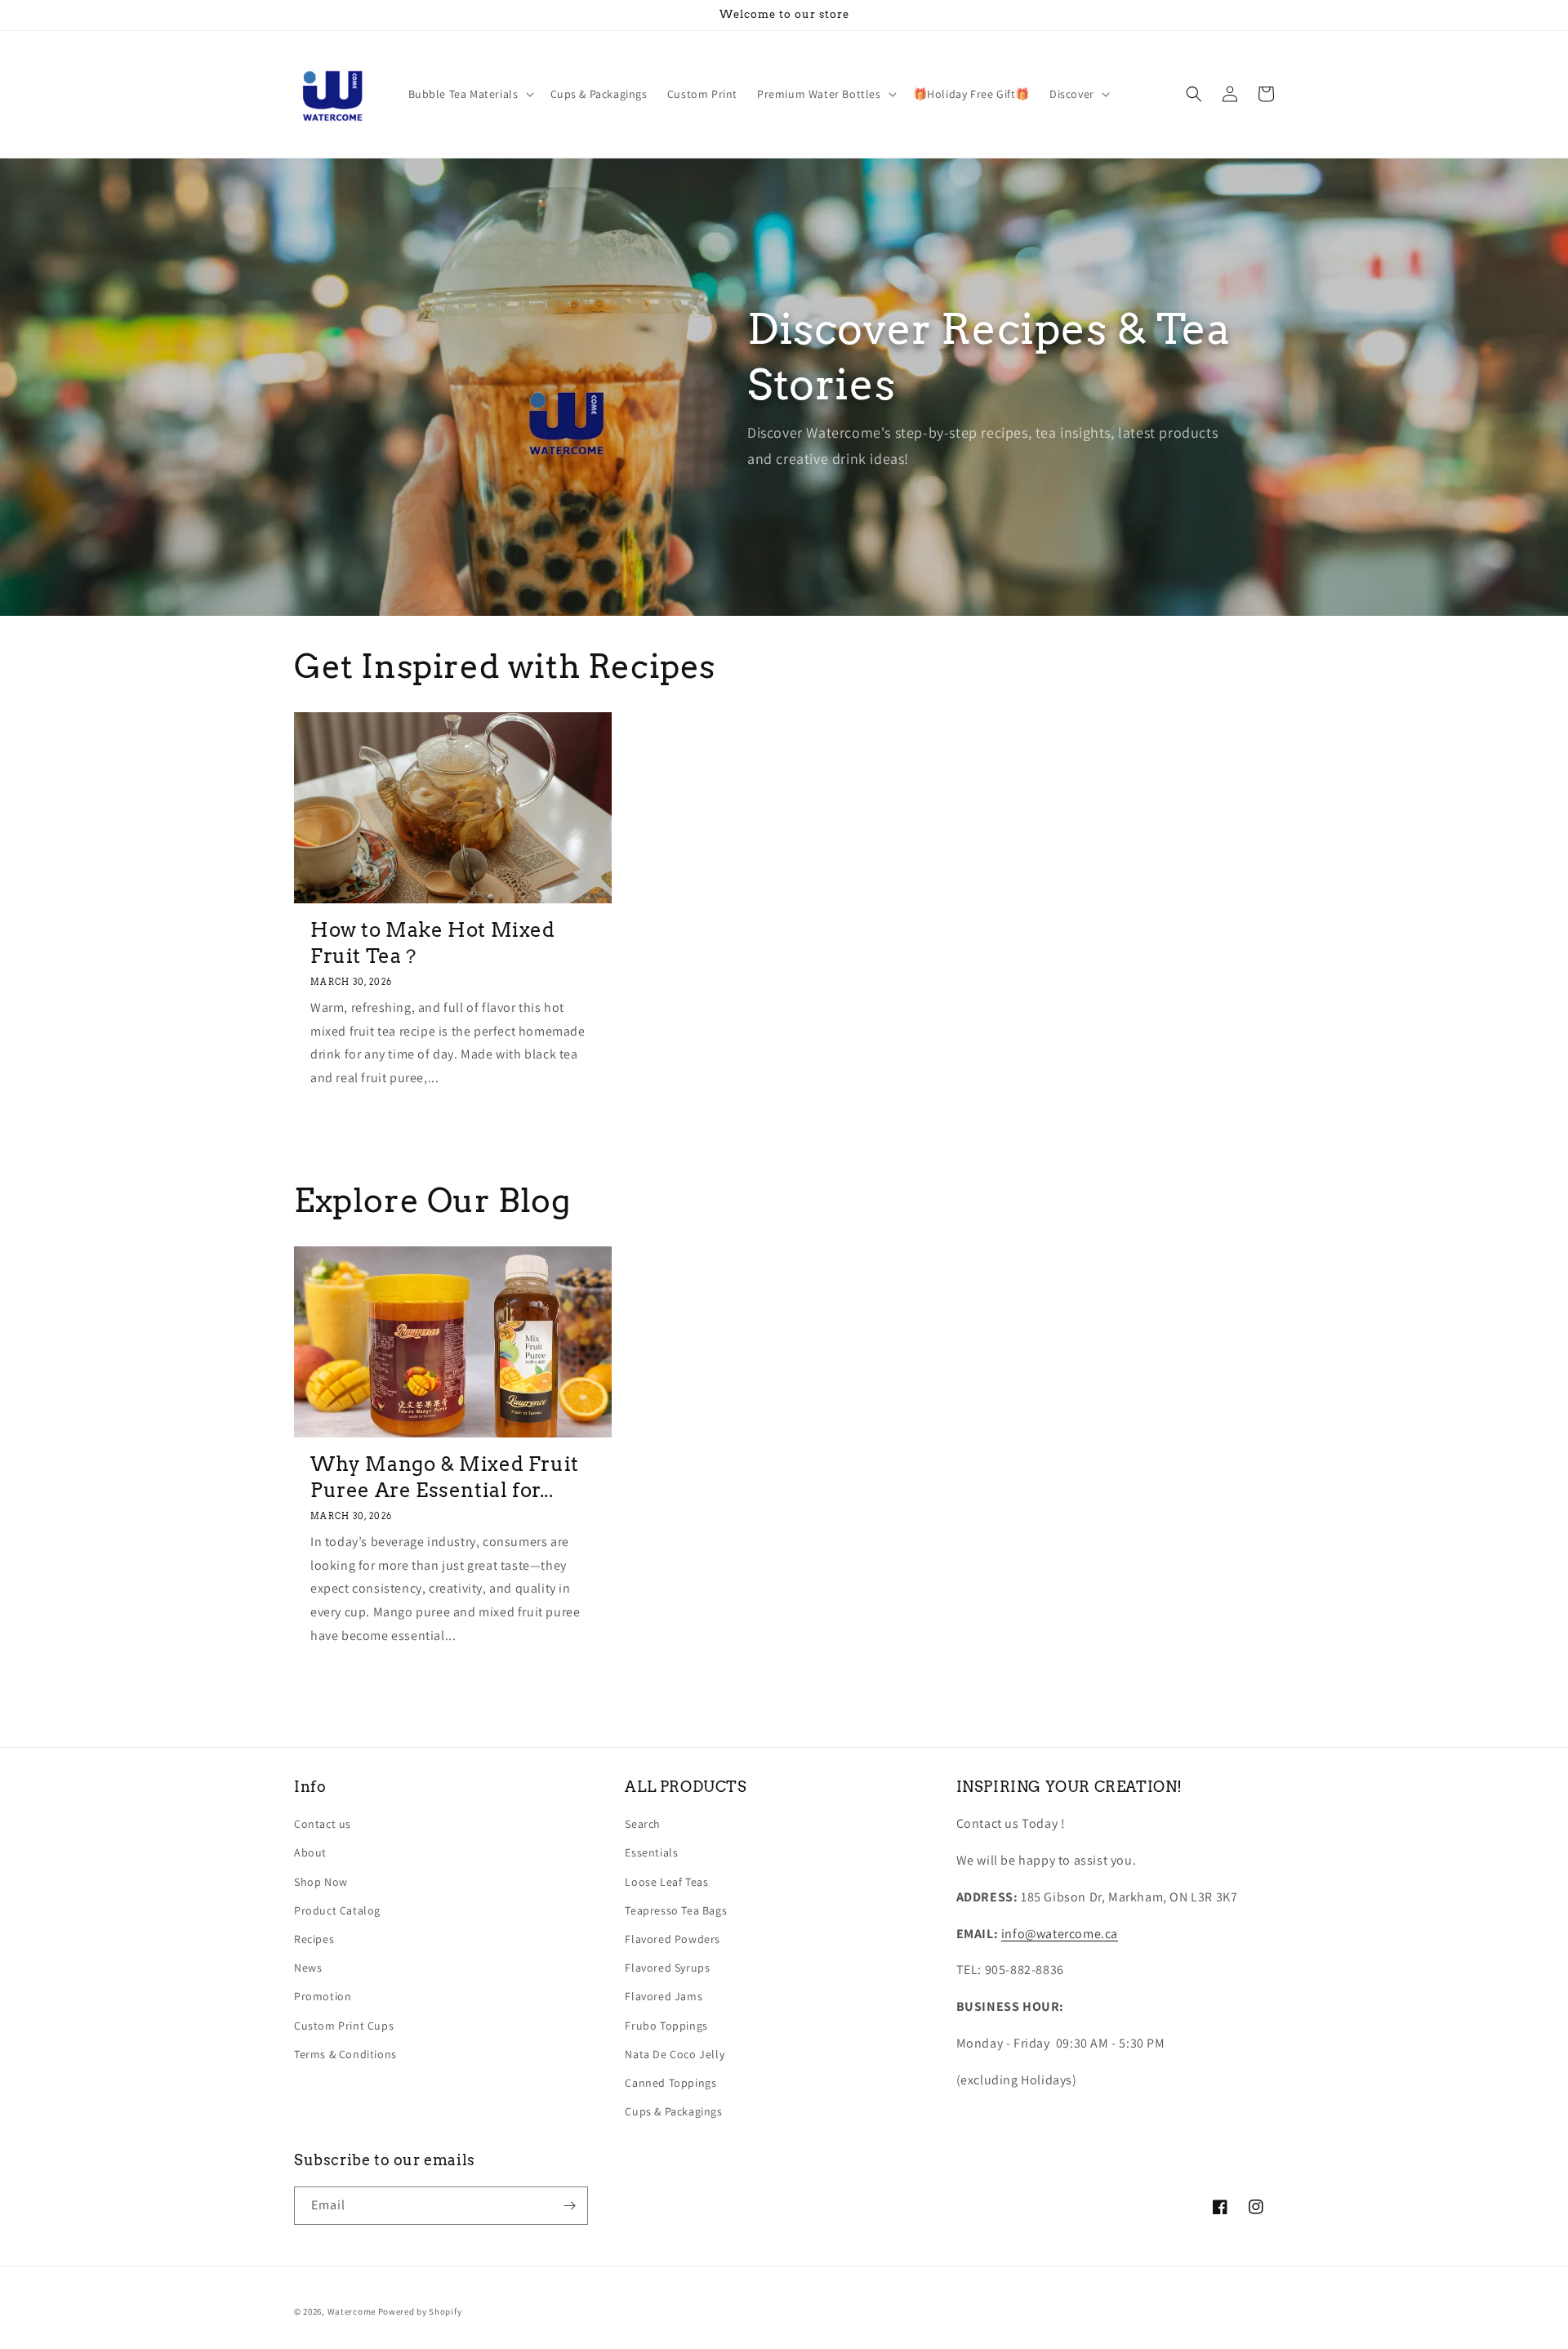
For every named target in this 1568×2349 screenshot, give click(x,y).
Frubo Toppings (666, 2026)
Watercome (352, 2311)
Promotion (323, 1996)
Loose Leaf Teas (666, 1882)
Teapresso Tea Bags (676, 1910)
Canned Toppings (670, 2083)
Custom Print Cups (344, 2026)
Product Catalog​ (337, 1910)
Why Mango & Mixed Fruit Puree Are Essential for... (445, 1477)
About (310, 1852)
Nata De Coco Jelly (675, 2054)
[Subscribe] (569, 2206)
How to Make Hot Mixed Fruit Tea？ (433, 943)
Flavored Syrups (667, 1968)
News (308, 1968)
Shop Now (321, 1882)
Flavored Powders (673, 1939)
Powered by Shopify (420, 2311)
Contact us (323, 1824)
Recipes (314, 1939)
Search (643, 1824)
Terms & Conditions (345, 2054)
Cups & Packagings (673, 2111)
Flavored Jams (664, 1996)
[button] (470, 94)
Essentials (651, 1852)
